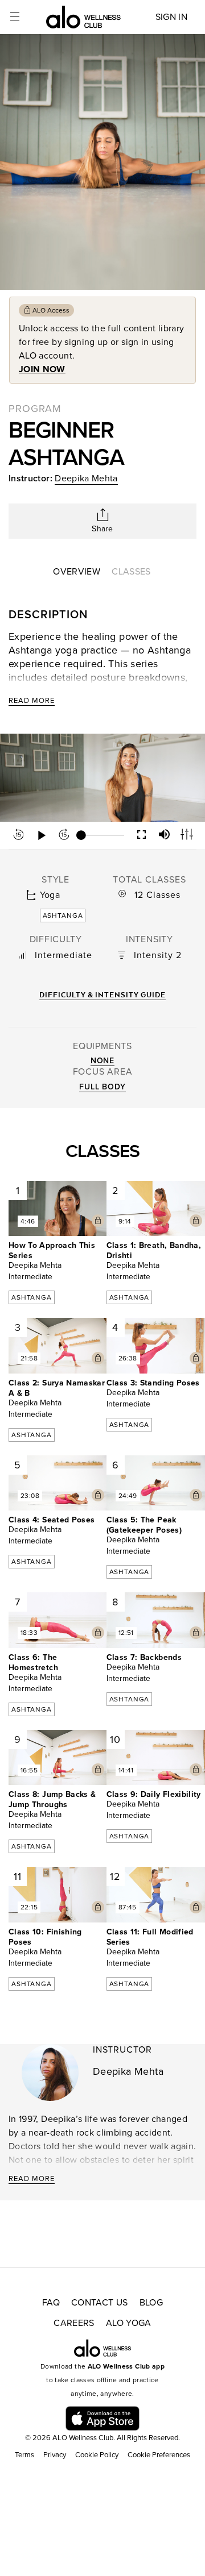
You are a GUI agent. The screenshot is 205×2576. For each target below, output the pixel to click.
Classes (131, 572)
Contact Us (100, 2303)
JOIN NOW (42, 369)
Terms (24, 2455)
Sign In (171, 17)
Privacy (55, 2455)
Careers (74, 2323)
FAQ (51, 2303)
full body (102, 1087)
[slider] (102, 835)
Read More (32, 701)
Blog (151, 2303)
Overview (77, 572)
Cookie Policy (97, 2455)
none (102, 1061)
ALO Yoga (129, 2323)
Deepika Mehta (86, 478)
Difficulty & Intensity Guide (102, 995)
